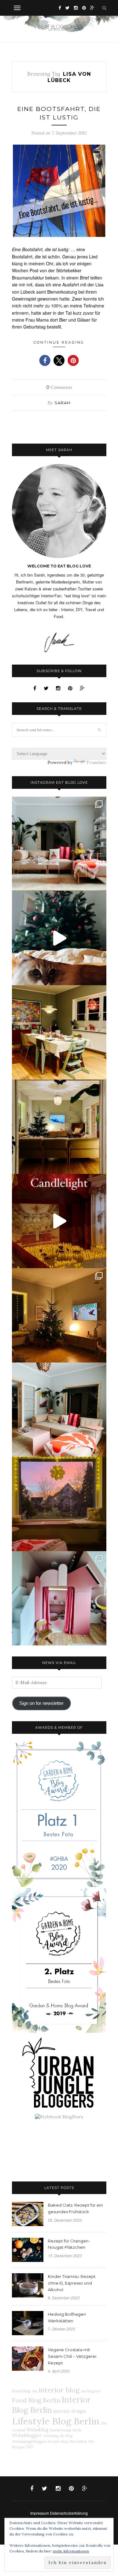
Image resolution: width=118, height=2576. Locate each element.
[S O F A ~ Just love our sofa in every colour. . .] (59, 1410)
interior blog (59, 2390)
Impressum (40, 2513)
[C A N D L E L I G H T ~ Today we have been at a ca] (59, 1221)
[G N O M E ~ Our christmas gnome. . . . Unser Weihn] (59, 938)
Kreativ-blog (58, 2441)
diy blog (66, 2436)
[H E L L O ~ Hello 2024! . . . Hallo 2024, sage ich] (59, 844)
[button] (45, 360)
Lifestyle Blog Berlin (56, 2421)
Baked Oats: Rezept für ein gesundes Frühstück (75, 2208)
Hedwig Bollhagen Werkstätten (67, 2317)
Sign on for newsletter (41, 1703)
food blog (21, 2391)
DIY (30, 2447)
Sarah (62, 403)
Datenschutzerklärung (69, 2513)
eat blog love (91, 2391)
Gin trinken (78, 2441)
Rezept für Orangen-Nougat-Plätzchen (69, 2244)
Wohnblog (37, 2430)
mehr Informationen (71, 2551)
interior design (70, 2411)
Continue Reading (59, 342)
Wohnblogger (27, 2435)
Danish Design (61, 2430)
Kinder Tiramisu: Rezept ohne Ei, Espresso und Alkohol (72, 2283)
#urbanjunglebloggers (29, 2441)
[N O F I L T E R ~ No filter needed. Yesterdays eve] (59, 1504)
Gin (35, 2391)
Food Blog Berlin (36, 2400)
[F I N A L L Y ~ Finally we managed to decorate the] (59, 1315)
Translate (96, 762)
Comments (59, 387)
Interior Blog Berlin (51, 2405)
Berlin (77, 2430)
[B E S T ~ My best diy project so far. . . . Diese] (59, 1598)
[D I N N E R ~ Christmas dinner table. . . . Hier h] (59, 1032)
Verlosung (51, 2436)
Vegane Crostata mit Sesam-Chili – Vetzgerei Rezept (72, 2356)
